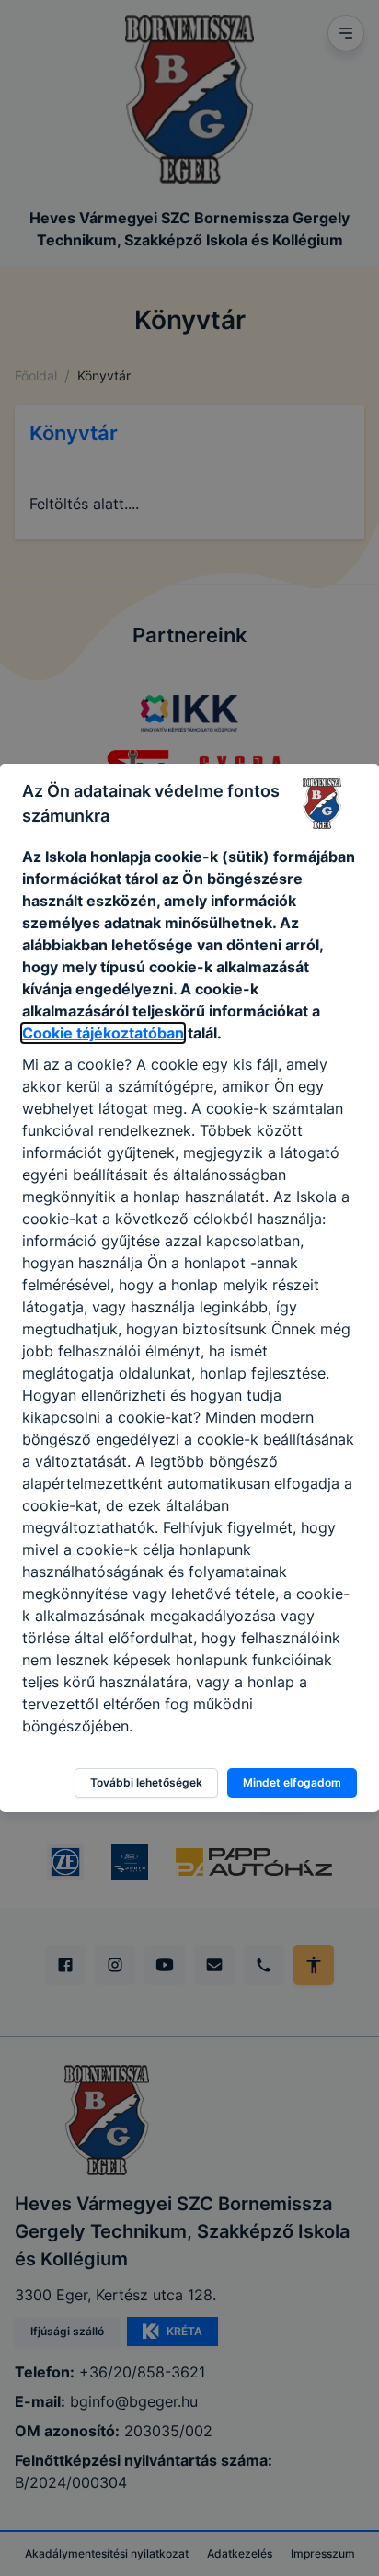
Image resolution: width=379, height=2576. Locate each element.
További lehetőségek (146, 1782)
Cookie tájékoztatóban (103, 1033)
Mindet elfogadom (292, 1782)
